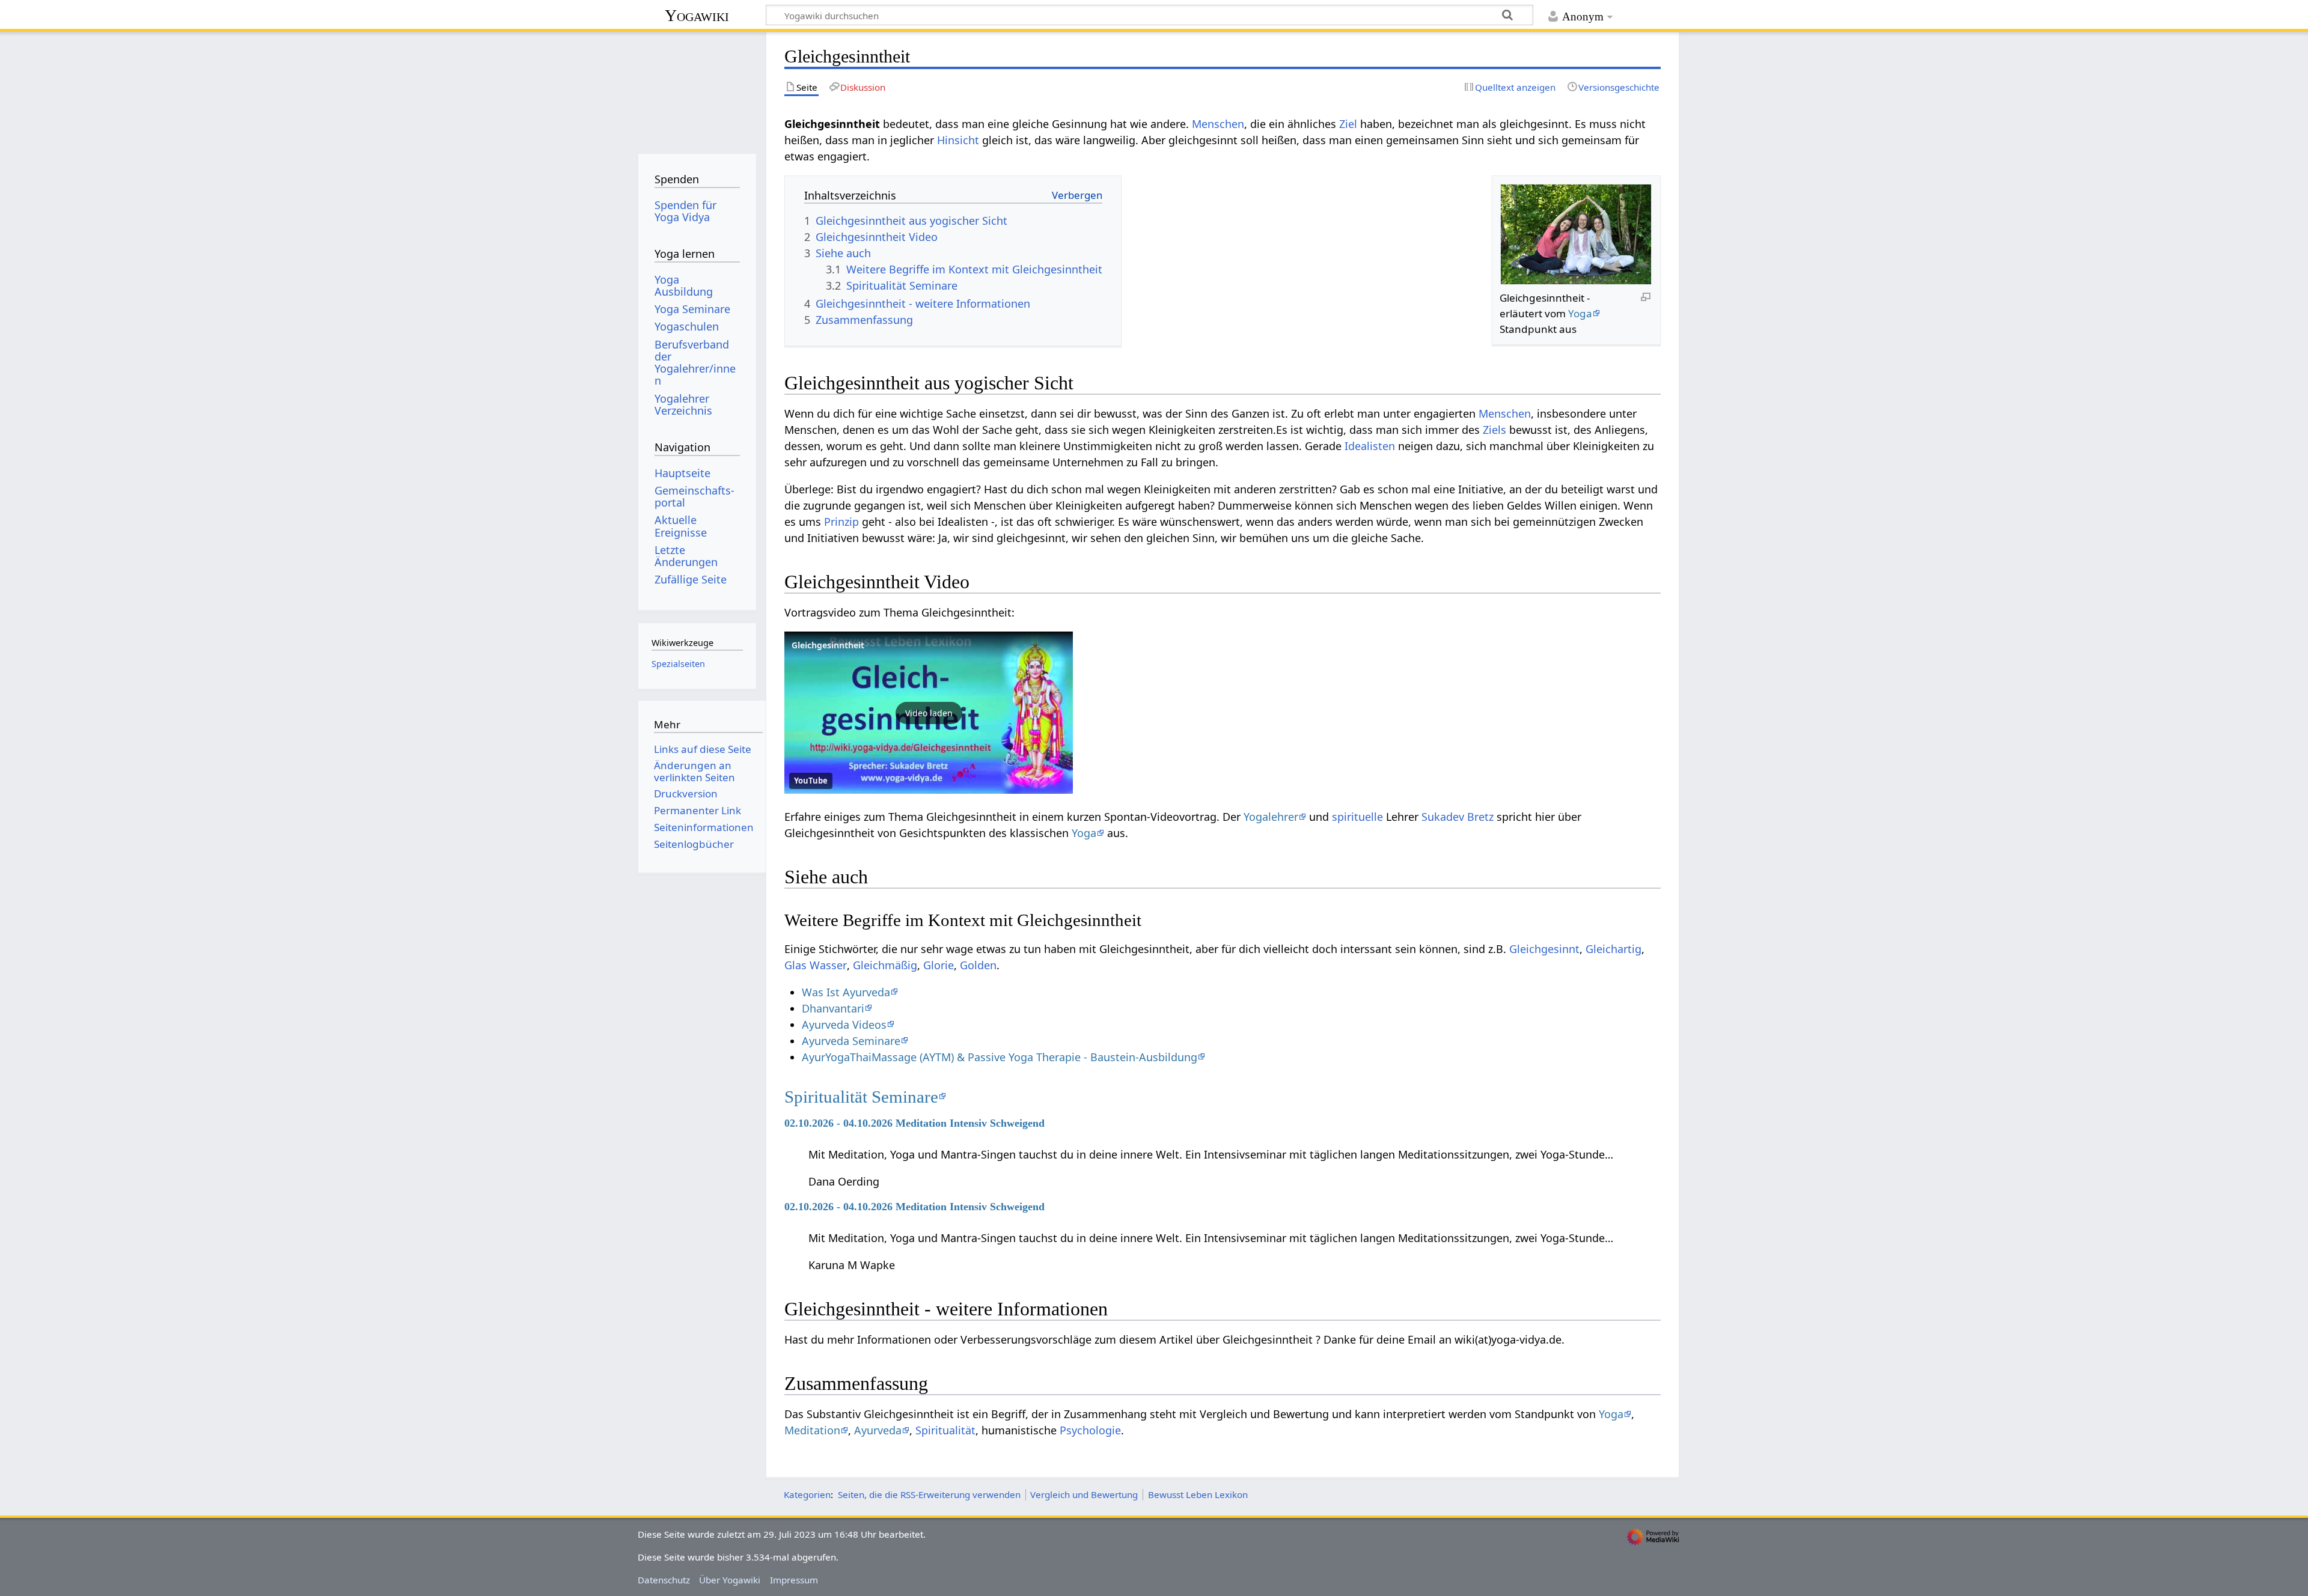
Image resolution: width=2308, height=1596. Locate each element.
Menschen (1218, 124)
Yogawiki (697, 15)
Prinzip (841, 522)
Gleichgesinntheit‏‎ (828, 645)
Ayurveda (878, 1430)
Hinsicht (958, 140)
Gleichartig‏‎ (1613, 949)
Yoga (1580, 313)
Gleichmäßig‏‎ (885, 965)
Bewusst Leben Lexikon (1198, 1494)
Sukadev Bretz (1458, 817)
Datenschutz (664, 1580)
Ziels (1494, 430)
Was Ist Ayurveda (846, 992)
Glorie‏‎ (939, 965)
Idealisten (1370, 446)
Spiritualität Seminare (861, 1097)
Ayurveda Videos (844, 1025)
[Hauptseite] (697, 89)
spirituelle (1357, 817)
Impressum (794, 1580)
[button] (929, 713)
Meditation (812, 1430)
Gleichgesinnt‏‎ (1544, 949)
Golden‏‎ (978, 965)
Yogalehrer (1271, 817)
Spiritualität (945, 1430)
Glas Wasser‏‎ (816, 965)
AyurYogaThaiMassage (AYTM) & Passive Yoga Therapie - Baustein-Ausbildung (1000, 1057)
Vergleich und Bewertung (1084, 1494)
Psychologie (1090, 1430)
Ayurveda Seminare (851, 1041)
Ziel (1348, 124)
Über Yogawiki (730, 1580)
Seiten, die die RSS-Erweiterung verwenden (929, 1494)
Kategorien (807, 1494)
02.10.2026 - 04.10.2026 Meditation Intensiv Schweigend (914, 1123)
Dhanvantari (833, 1008)
